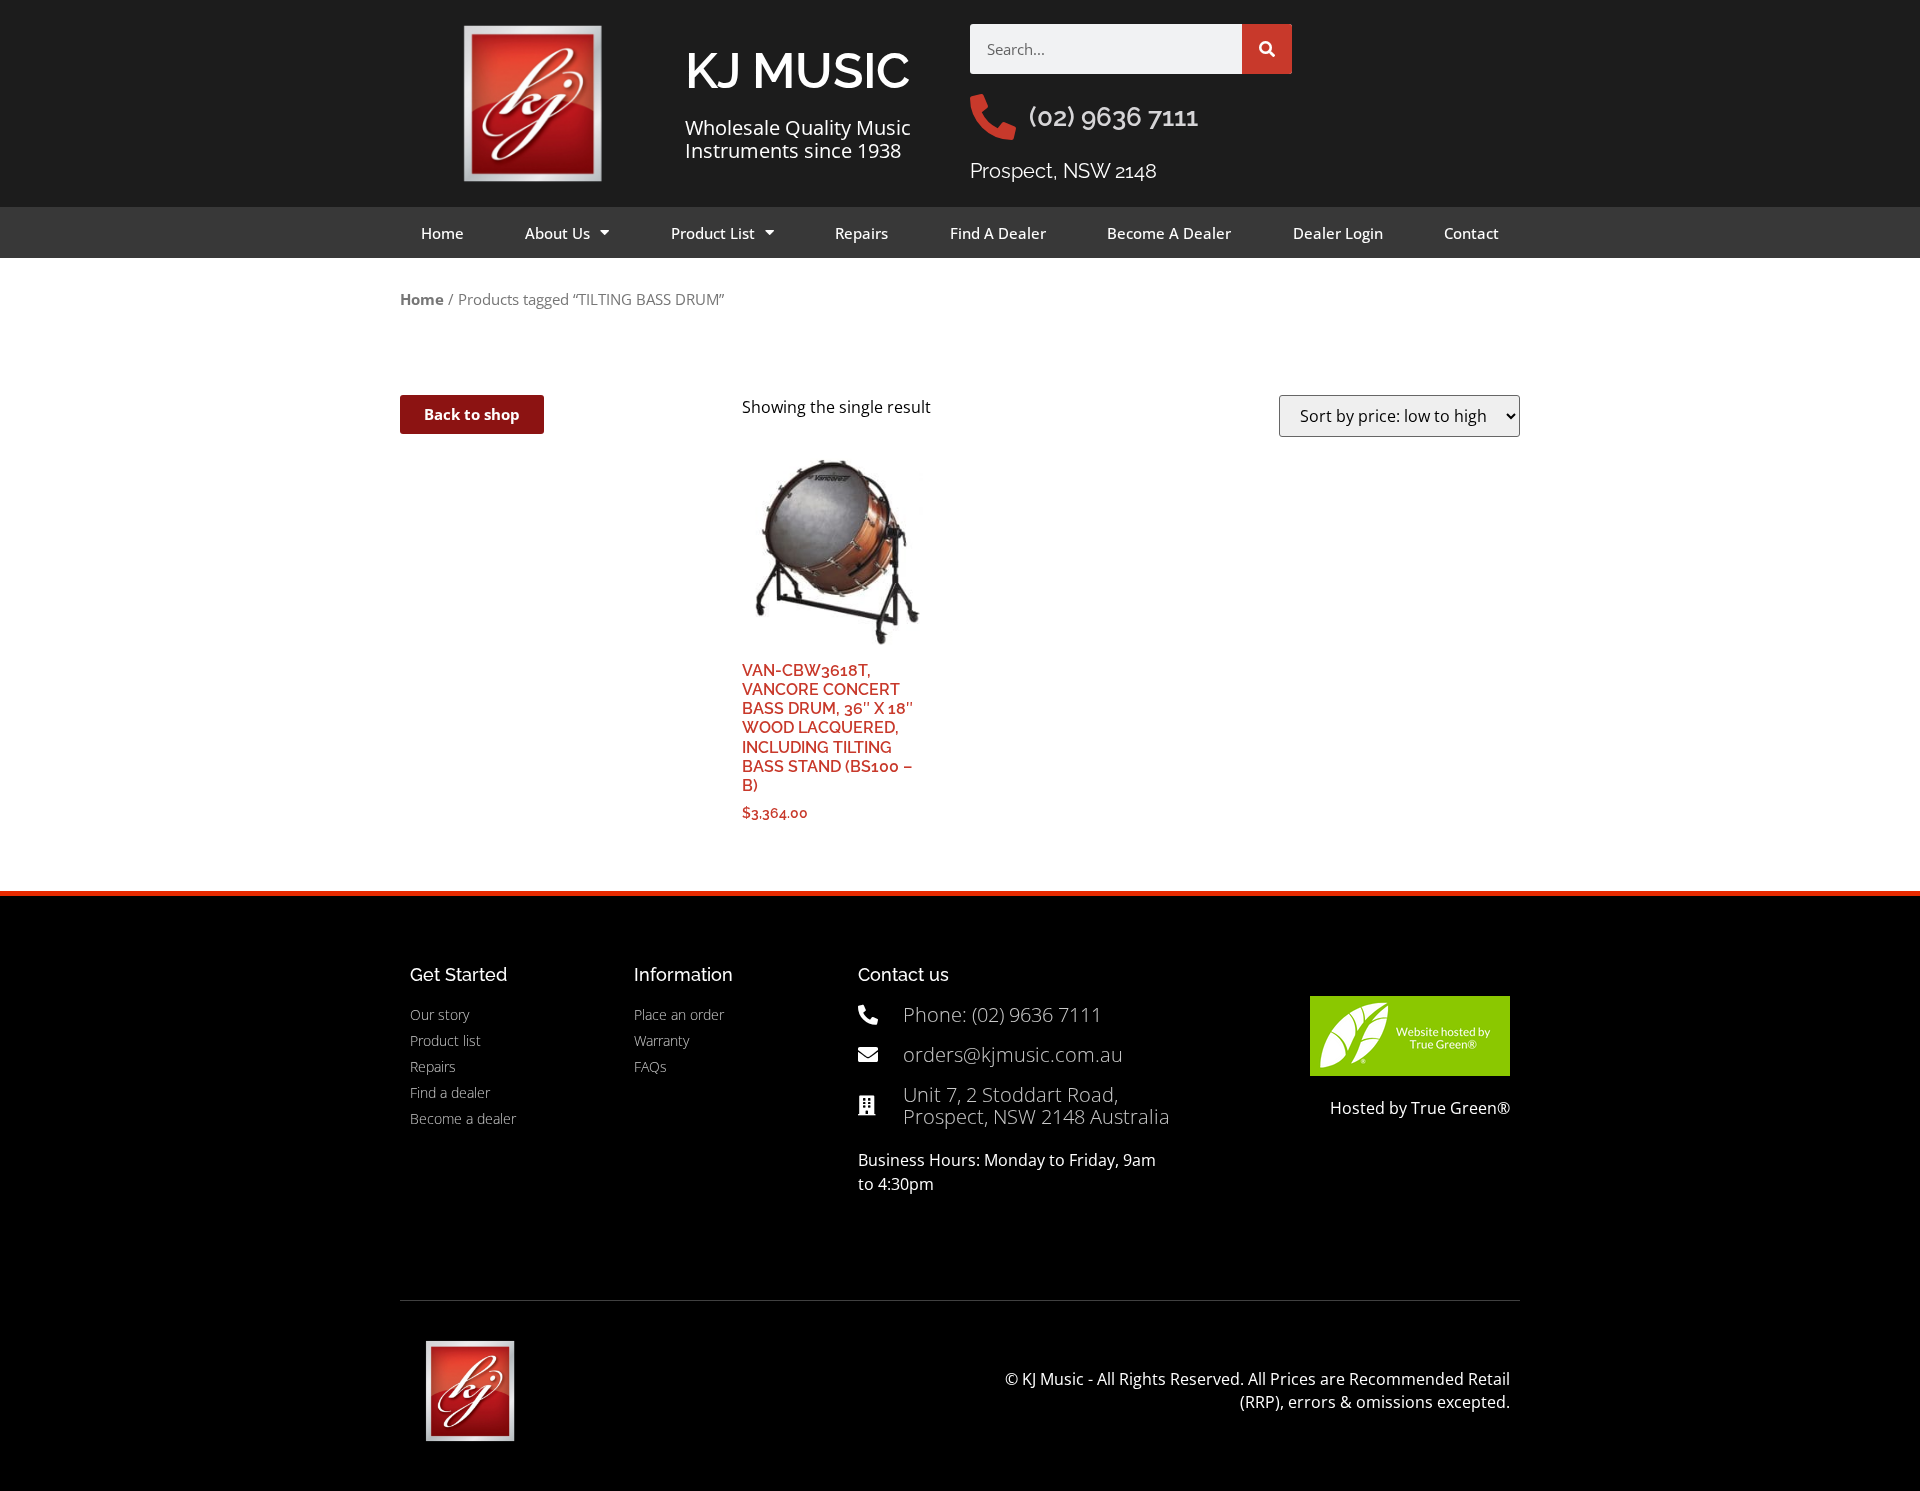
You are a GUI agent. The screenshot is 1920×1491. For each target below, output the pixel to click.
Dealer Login (1338, 233)
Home (442, 233)
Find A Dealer (998, 233)
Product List (713, 233)
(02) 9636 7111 (1113, 117)
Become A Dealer (1169, 233)
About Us (557, 233)
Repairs (861, 233)
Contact (1471, 233)
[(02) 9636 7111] (993, 117)
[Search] (1267, 49)
